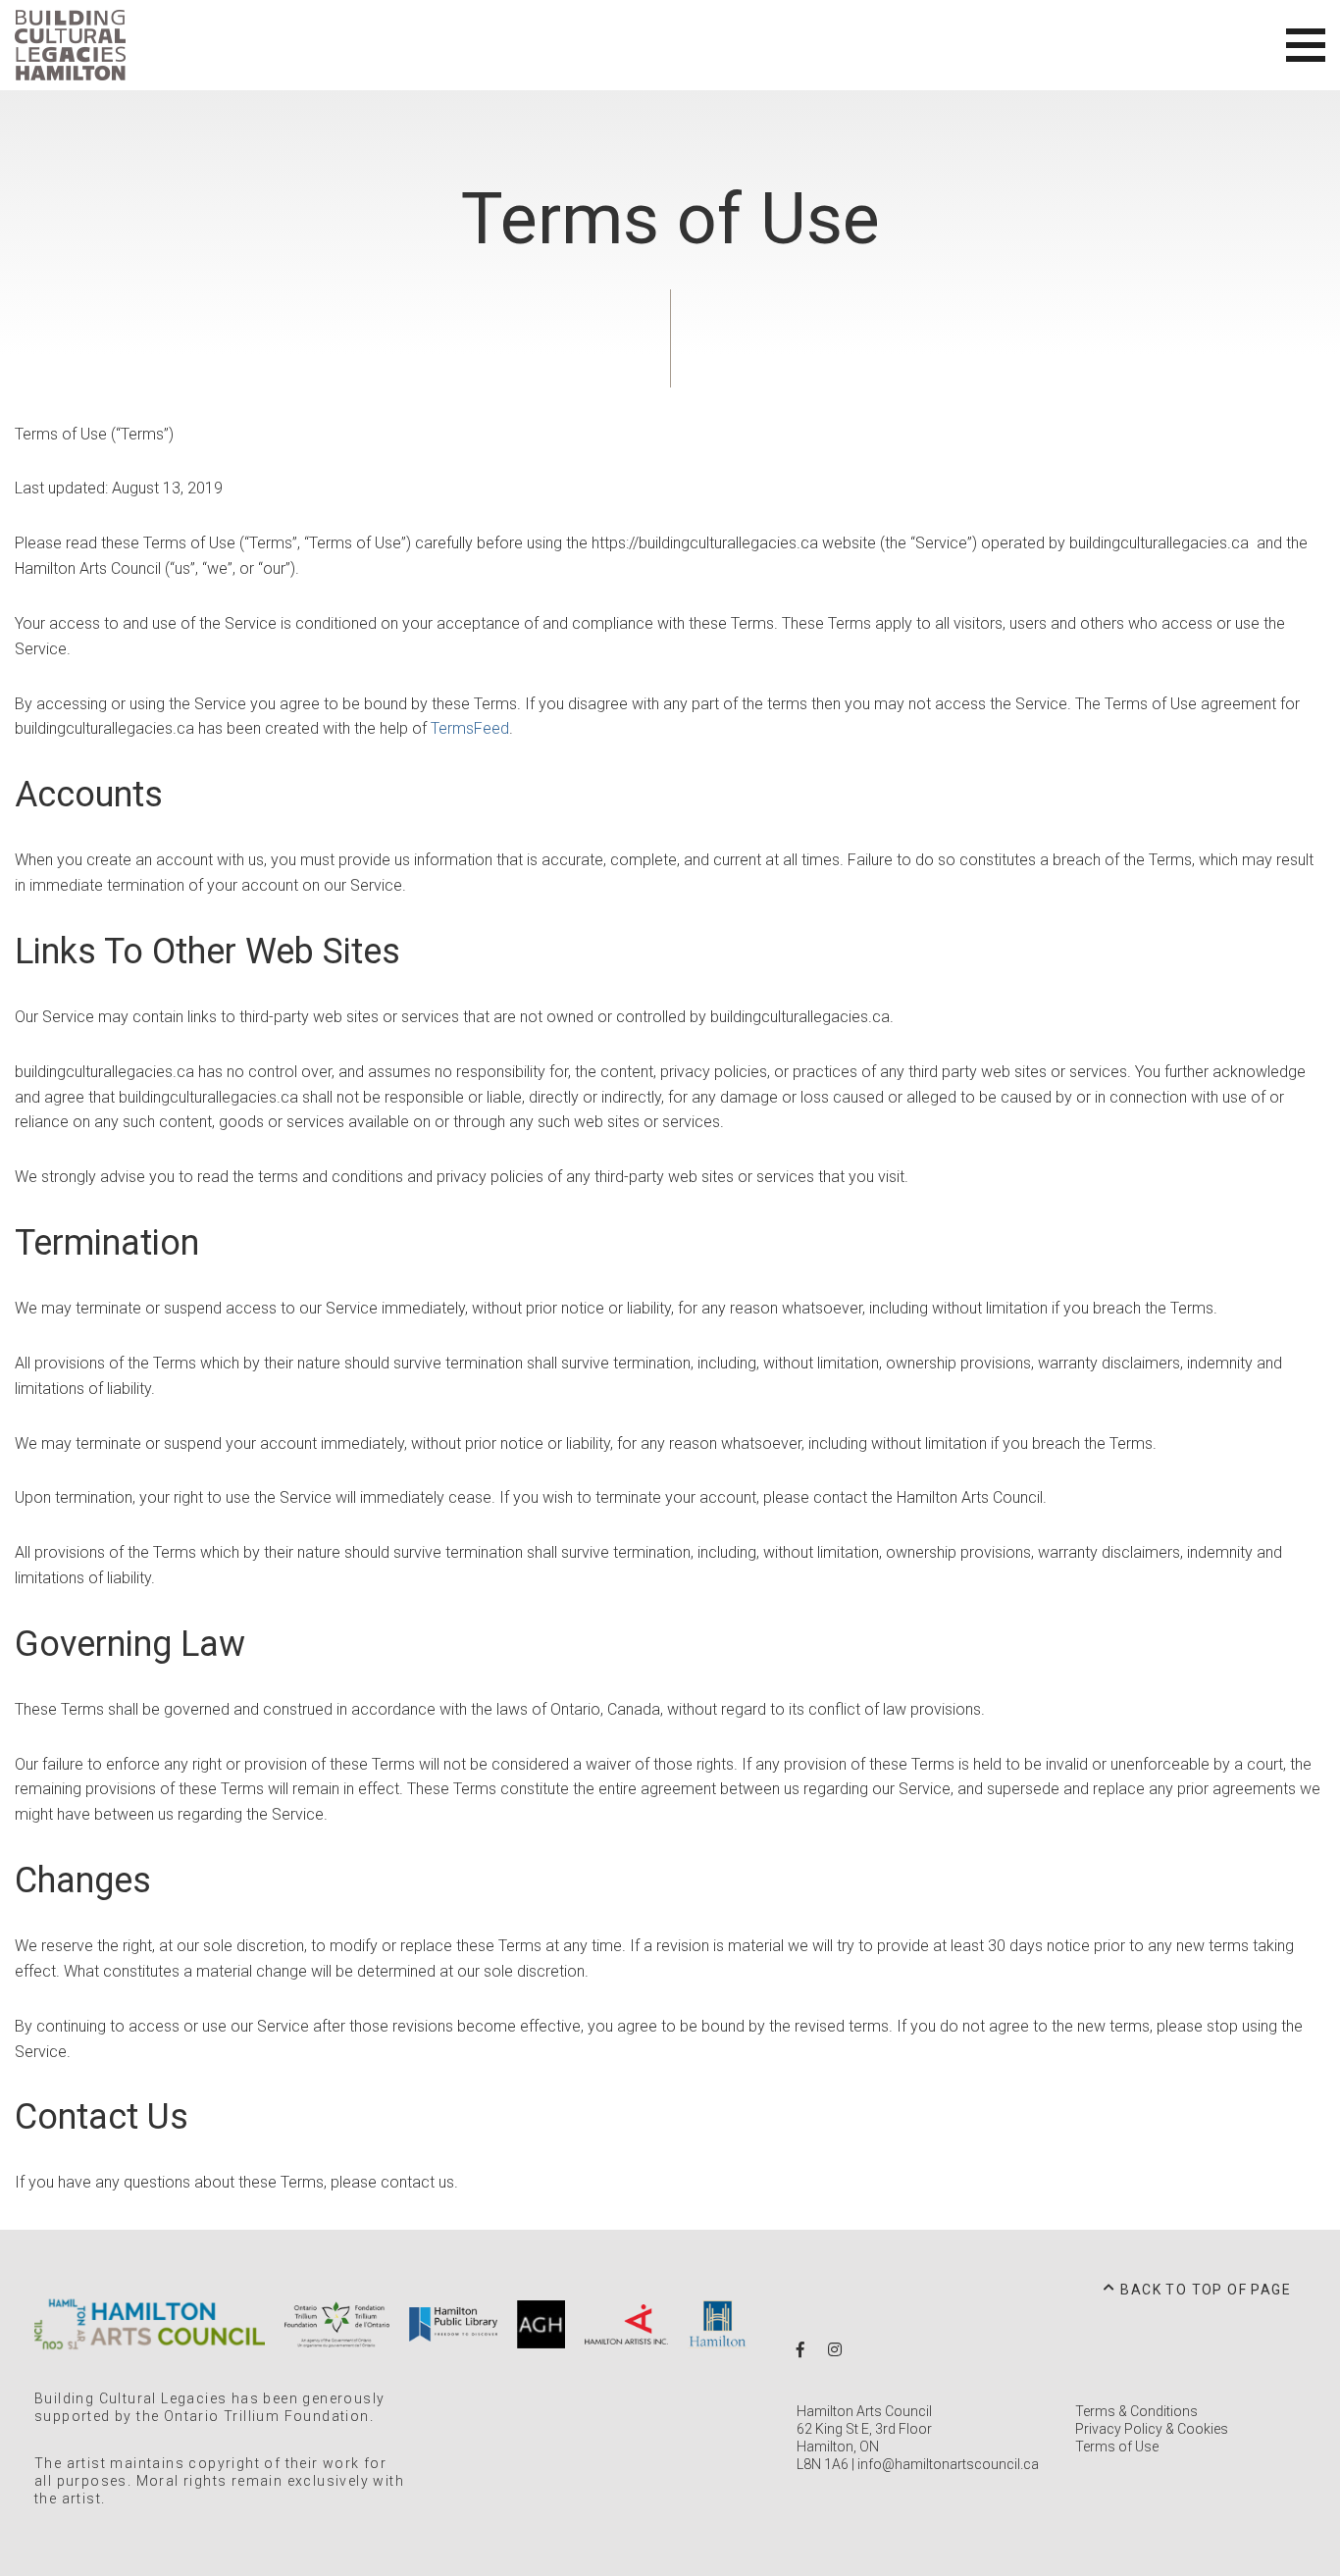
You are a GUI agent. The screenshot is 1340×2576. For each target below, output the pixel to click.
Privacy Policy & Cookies (1152, 2429)
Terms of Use (1117, 2447)
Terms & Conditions (1136, 2411)
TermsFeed (470, 728)
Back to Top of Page (1206, 2290)
